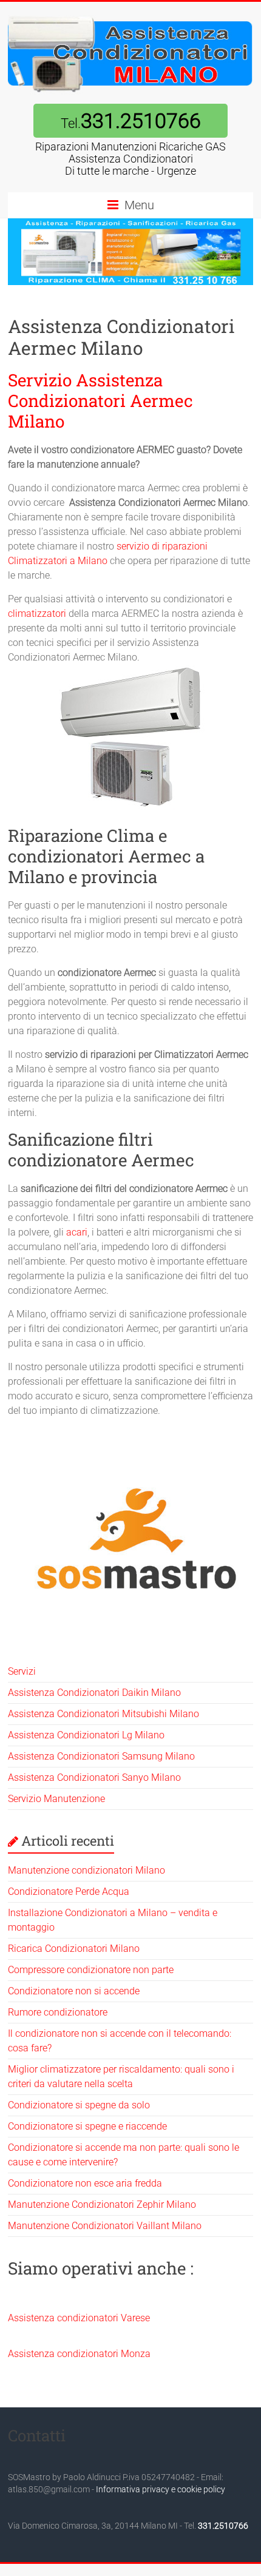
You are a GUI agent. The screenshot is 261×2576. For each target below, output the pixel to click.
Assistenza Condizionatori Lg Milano (86, 1735)
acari (77, 1232)
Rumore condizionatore (58, 2012)
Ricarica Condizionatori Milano (74, 1949)
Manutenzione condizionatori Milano (86, 1870)
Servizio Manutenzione (56, 1799)
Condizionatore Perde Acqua (69, 1892)
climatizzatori (37, 614)
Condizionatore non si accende (74, 1991)
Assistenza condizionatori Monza (79, 2354)
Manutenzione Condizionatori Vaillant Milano (105, 2226)
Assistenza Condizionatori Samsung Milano (101, 1756)
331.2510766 (223, 2526)
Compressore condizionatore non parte (91, 1970)
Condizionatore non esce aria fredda (85, 2183)
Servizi (22, 1671)
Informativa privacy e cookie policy (161, 2489)
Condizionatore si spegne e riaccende (87, 2126)
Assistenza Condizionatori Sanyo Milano (94, 1777)
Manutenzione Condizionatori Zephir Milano (102, 2204)
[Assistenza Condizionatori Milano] (130, 17)
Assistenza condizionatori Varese (79, 2318)
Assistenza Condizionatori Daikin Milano (94, 1693)
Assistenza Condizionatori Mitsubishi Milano (103, 1714)
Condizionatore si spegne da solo (79, 2105)
